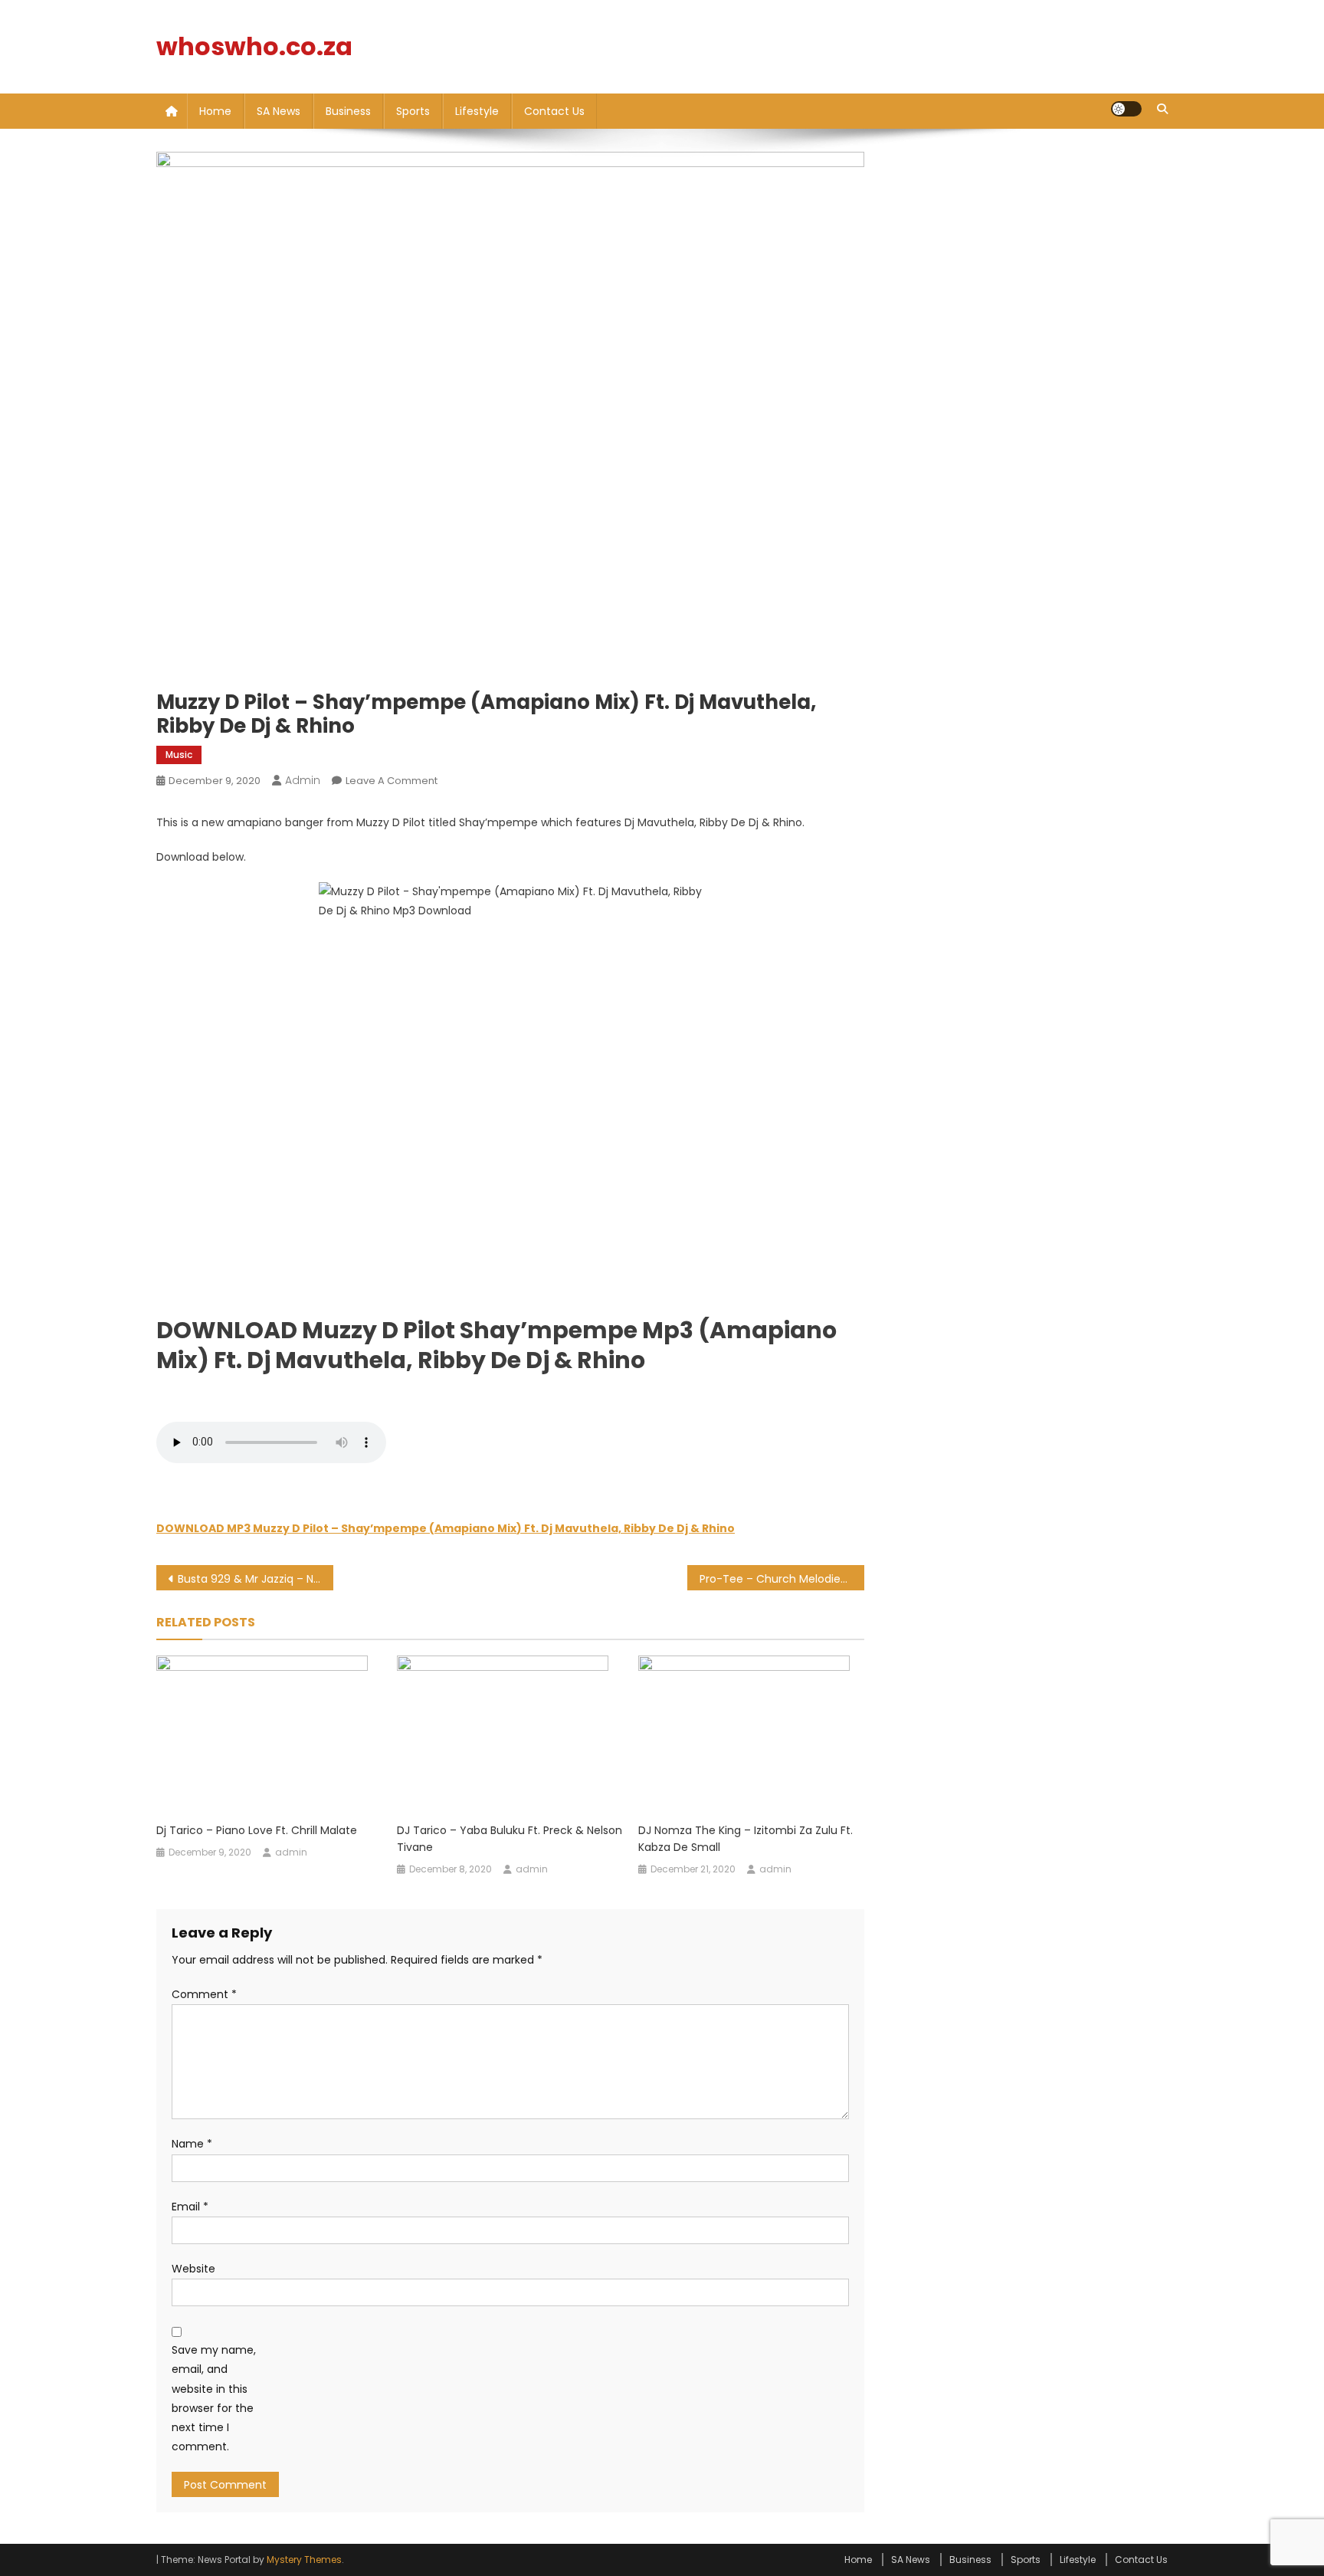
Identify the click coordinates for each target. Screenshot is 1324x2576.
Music (179, 755)
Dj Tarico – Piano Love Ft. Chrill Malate (257, 1830)
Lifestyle (477, 111)
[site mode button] (1126, 109)
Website (193, 2269)
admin (303, 780)
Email (190, 2207)
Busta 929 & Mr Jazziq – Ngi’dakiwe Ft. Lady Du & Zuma (256, 1579)
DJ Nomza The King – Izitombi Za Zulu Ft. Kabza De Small (746, 1839)
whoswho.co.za (254, 46)
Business (348, 111)
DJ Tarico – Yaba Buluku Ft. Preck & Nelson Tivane (510, 1839)
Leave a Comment (392, 781)
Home (215, 111)
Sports (413, 111)
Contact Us (554, 111)
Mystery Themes (304, 2560)
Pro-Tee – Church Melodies (773, 1579)
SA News (279, 111)
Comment (204, 1994)
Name (192, 2144)
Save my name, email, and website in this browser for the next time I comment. (214, 2398)
